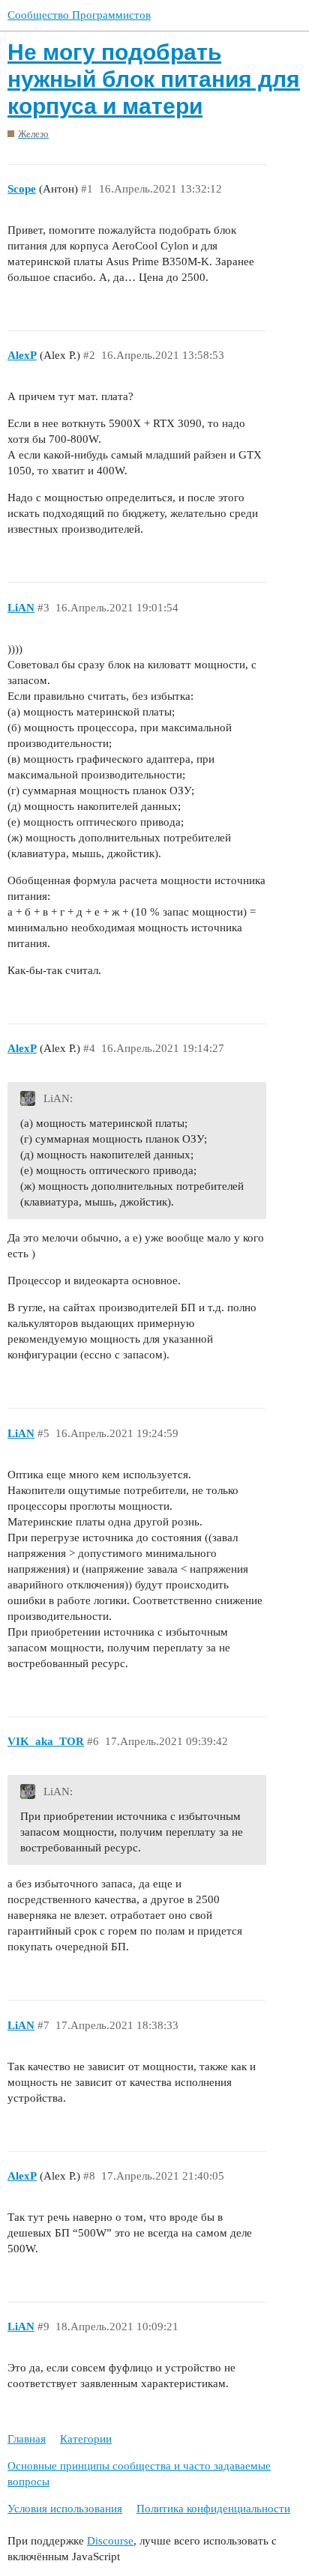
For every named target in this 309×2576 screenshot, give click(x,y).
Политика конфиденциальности (213, 2509)
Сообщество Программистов (79, 15)
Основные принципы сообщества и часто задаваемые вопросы (139, 2474)
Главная (27, 2439)
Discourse (110, 2541)
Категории (86, 2439)
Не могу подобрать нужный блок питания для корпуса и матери (154, 79)
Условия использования (65, 2509)
